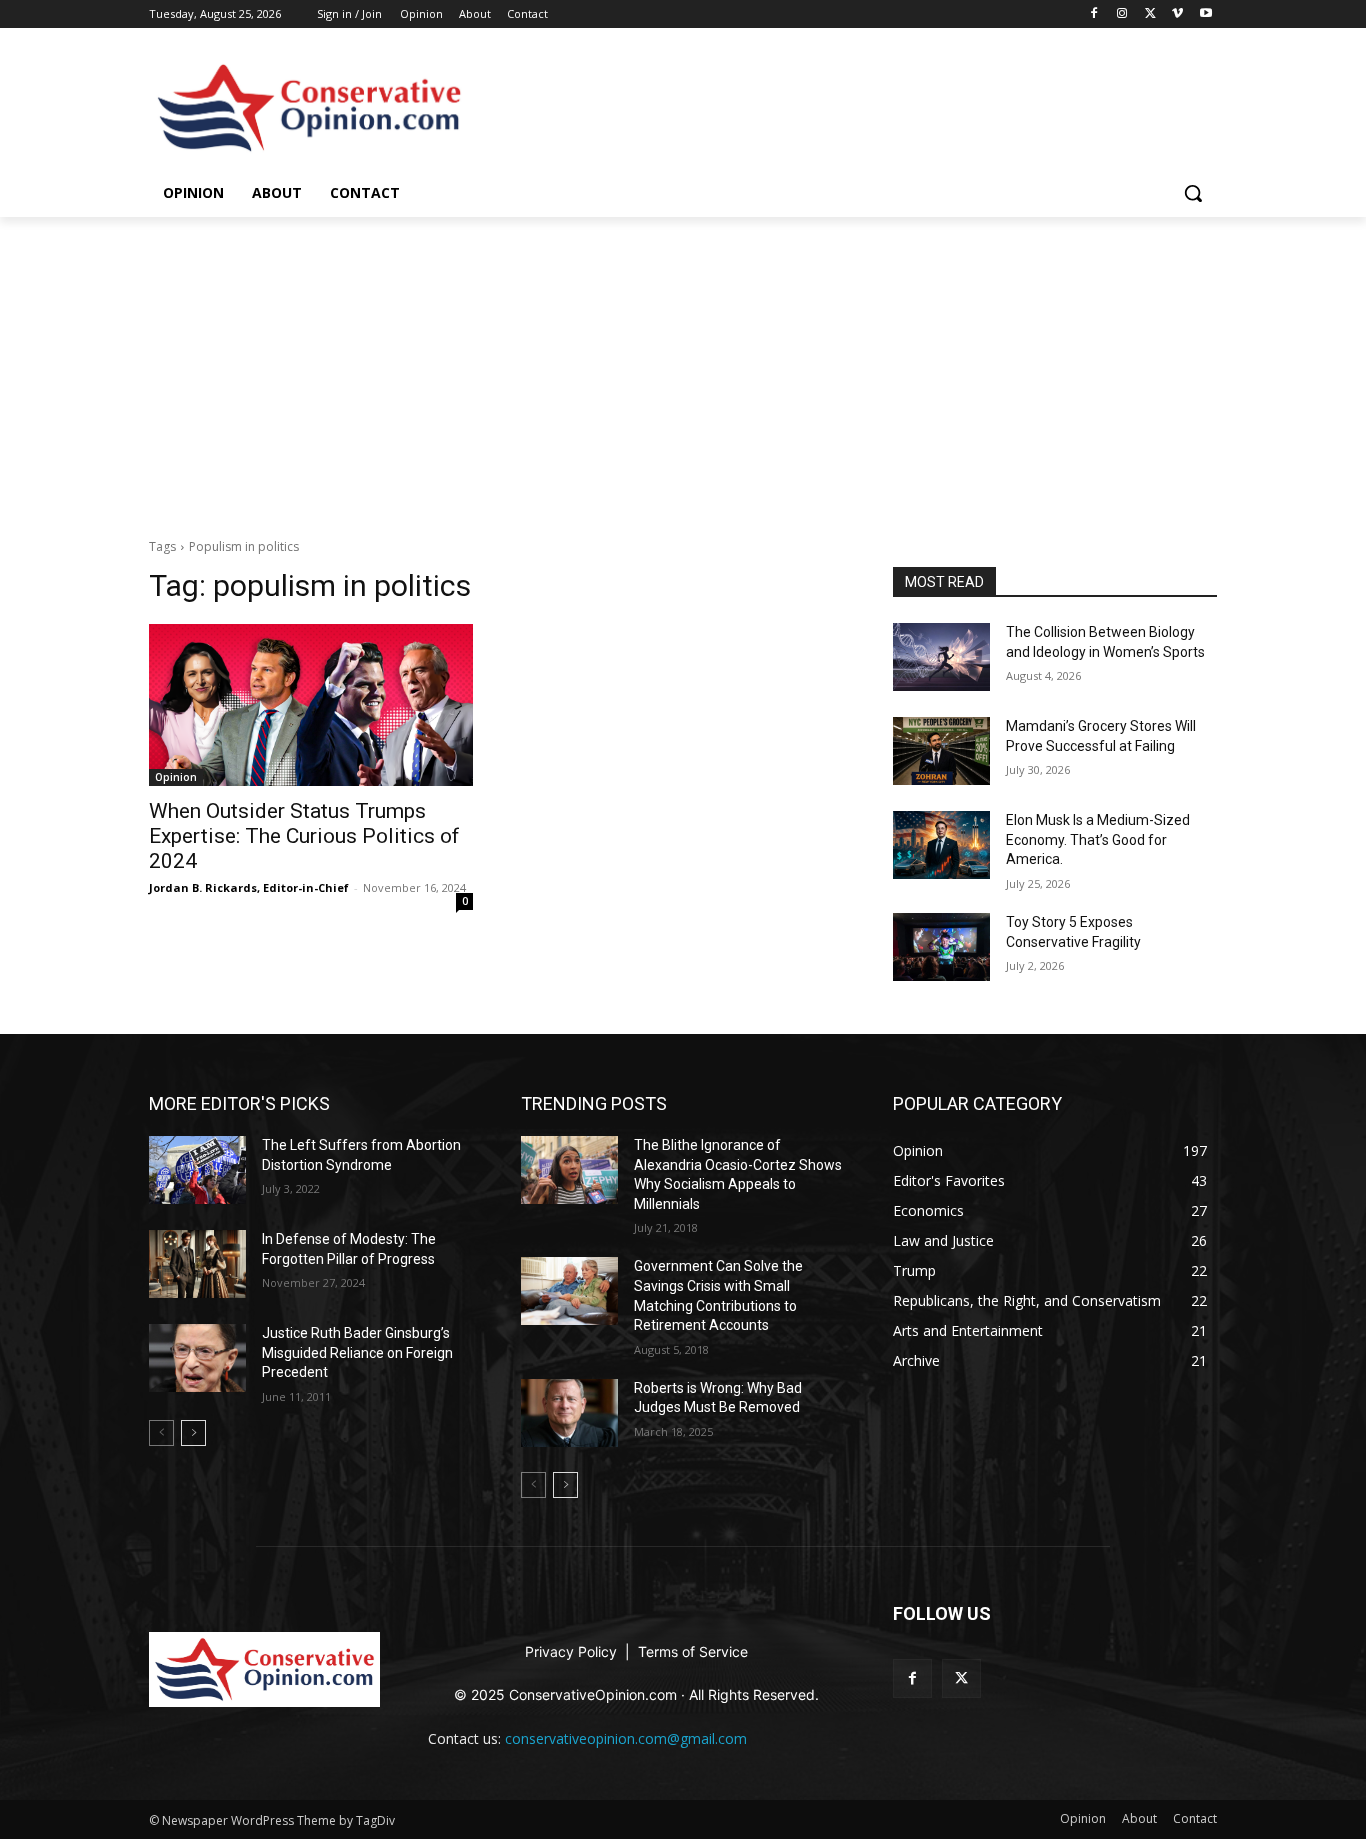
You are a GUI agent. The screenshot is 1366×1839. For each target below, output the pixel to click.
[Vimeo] (1177, 14)
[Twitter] (1150, 14)
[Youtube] (1205, 14)
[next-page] (193, 1433)
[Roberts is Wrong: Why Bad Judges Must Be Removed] (569, 1413)
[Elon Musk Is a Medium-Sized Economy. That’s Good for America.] (941, 845)
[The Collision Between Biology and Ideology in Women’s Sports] (941, 657)
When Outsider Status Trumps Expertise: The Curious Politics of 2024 (304, 836)
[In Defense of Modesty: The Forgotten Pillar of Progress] (197, 1264)
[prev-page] (161, 1433)
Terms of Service (693, 1651)
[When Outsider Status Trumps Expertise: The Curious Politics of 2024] (311, 705)
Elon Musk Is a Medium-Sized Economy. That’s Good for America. (1098, 839)
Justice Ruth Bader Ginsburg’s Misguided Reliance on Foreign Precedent (357, 1352)
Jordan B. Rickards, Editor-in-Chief (249, 887)
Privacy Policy (573, 1651)
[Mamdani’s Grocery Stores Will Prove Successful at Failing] (941, 751)
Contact (527, 13)
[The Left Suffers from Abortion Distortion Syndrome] (197, 1170)
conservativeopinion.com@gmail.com (626, 1738)
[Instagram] (1122, 14)
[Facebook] (1094, 14)
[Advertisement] (683, 367)
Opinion (421, 13)
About (475, 13)
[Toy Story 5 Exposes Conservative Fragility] (941, 947)
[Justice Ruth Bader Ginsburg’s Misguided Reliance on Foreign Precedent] (197, 1358)
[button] (1193, 193)
